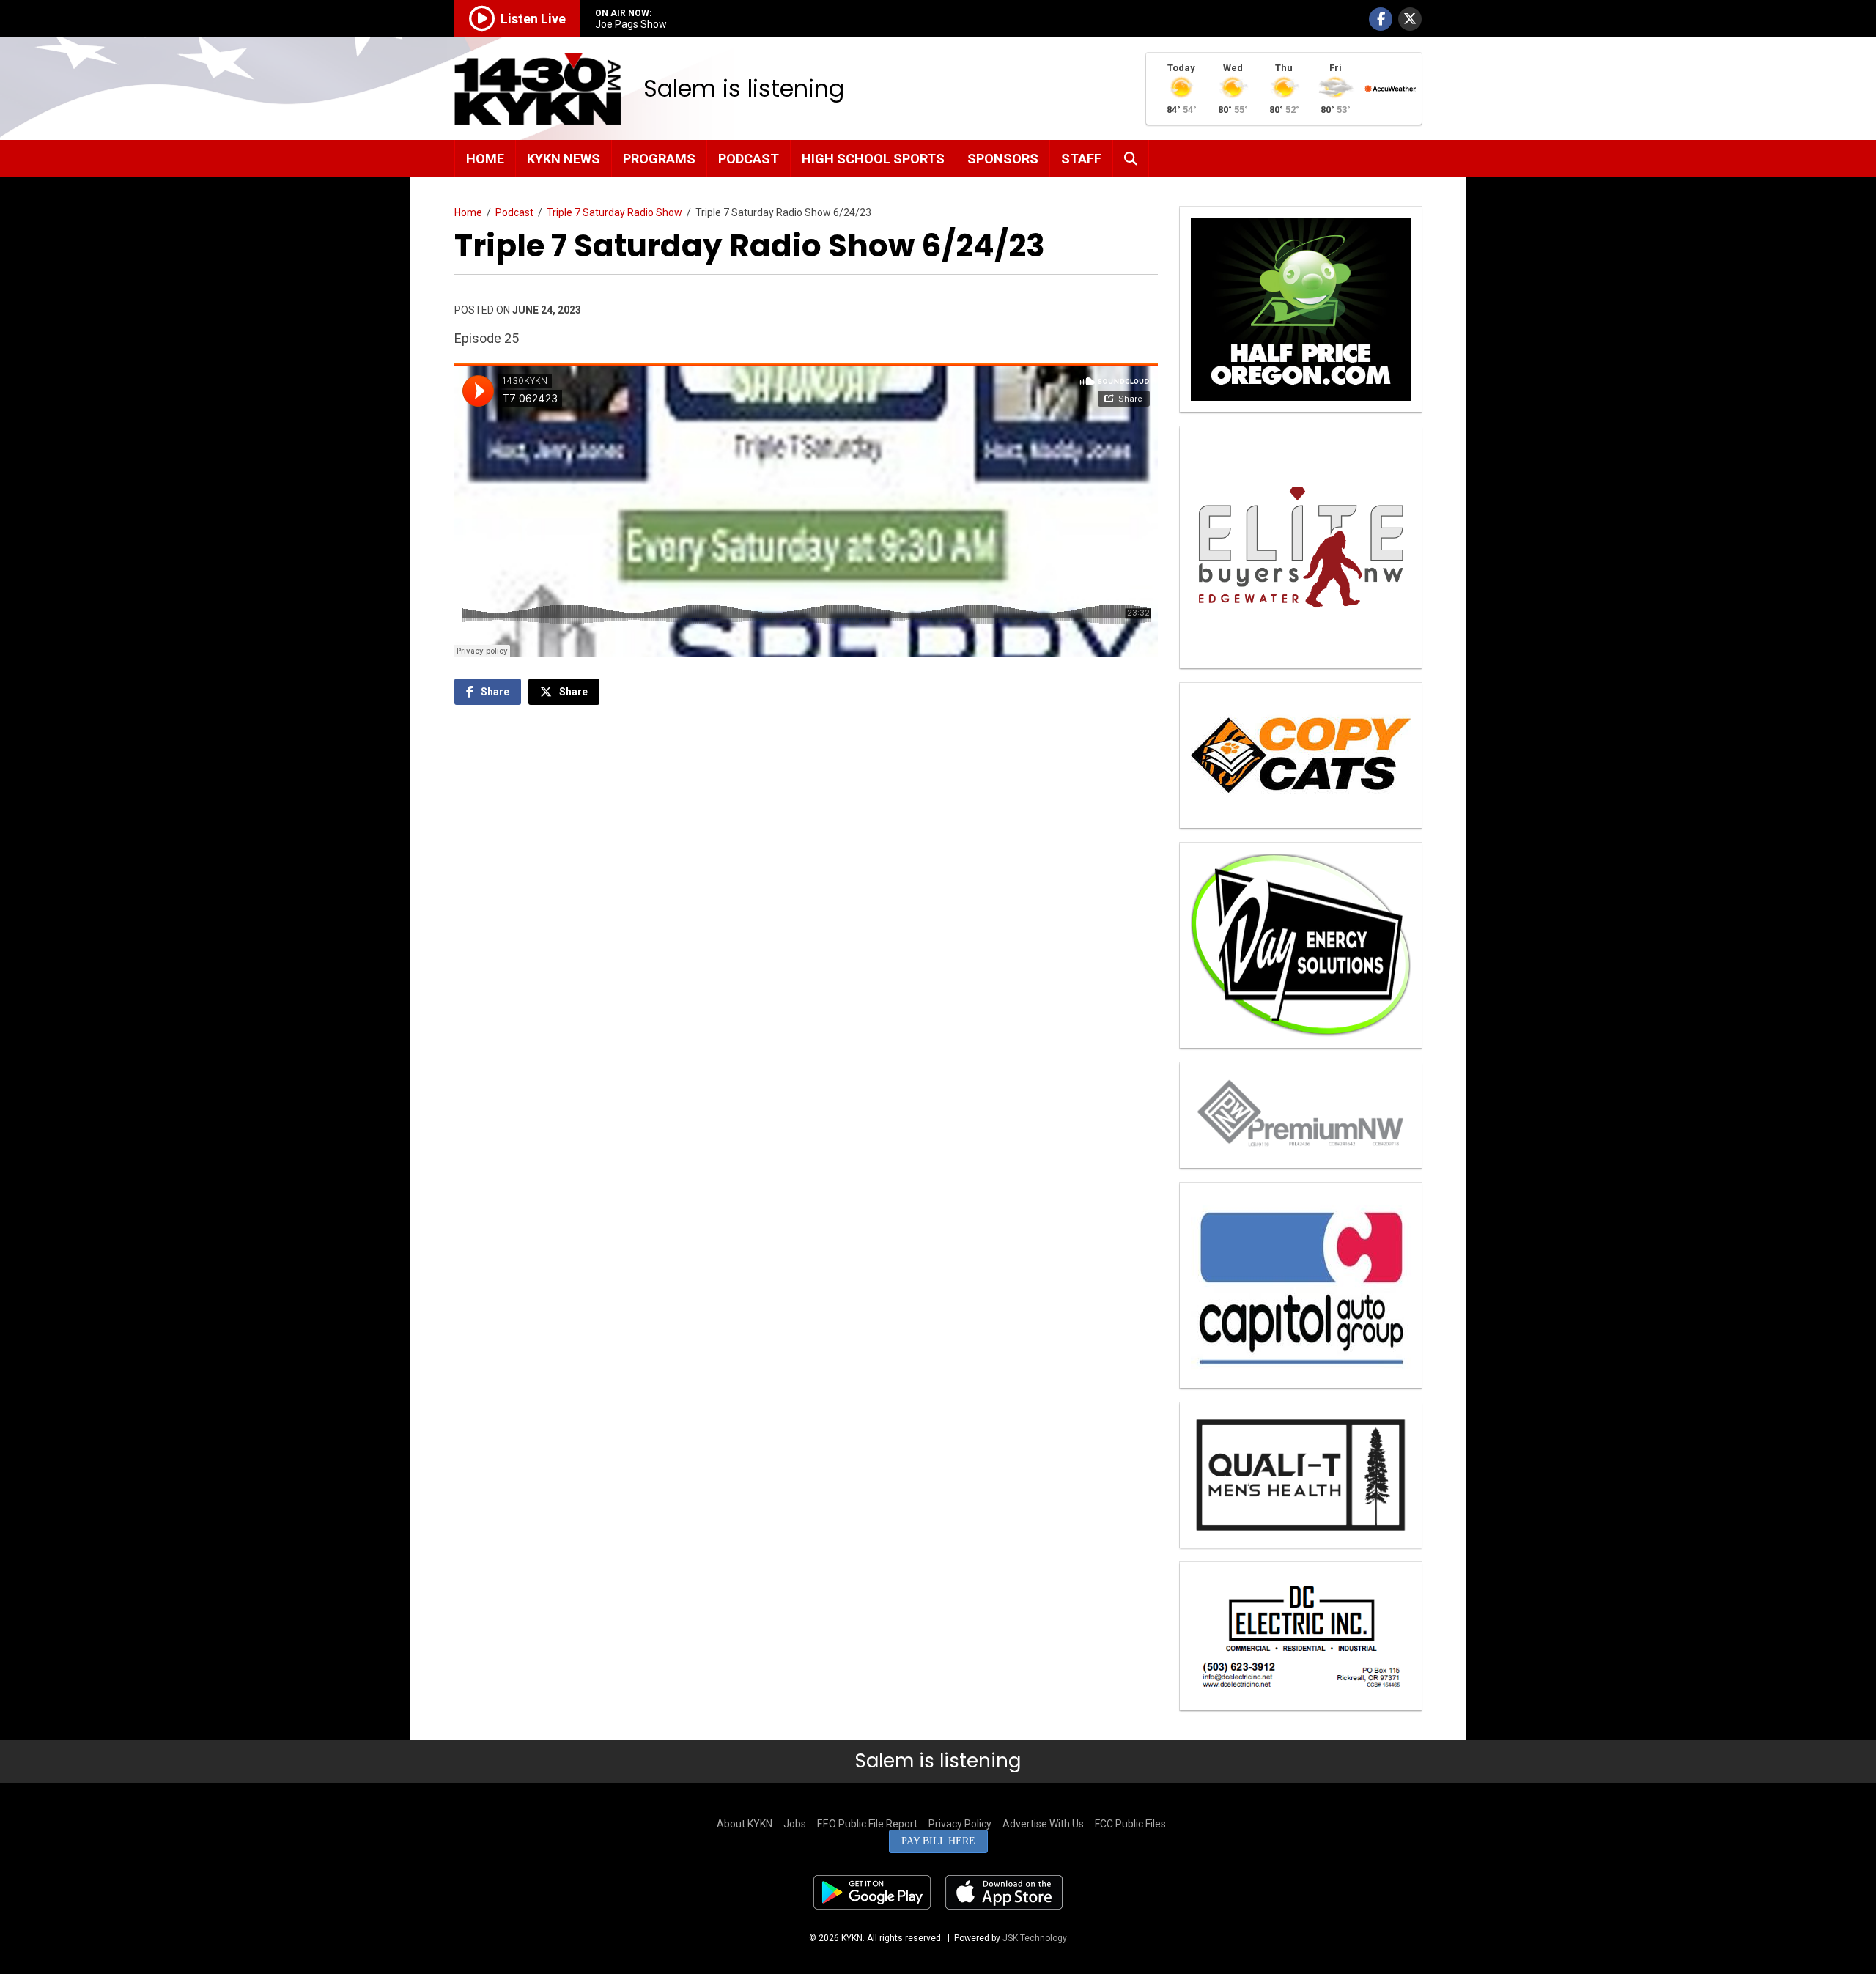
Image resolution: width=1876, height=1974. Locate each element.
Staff (1081, 159)
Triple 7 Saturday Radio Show (614, 212)
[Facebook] (1381, 19)
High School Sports (873, 159)
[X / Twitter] (1410, 19)
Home (485, 159)
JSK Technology (1035, 1938)
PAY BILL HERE (938, 1841)
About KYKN (745, 1824)
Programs (659, 159)
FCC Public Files (1130, 1824)
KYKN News (564, 159)
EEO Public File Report (867, 1824)
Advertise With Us (1043, 1824)
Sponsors (1003, 159)
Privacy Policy (960, 1824)
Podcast (749, 159)
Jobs (795, 1824)
